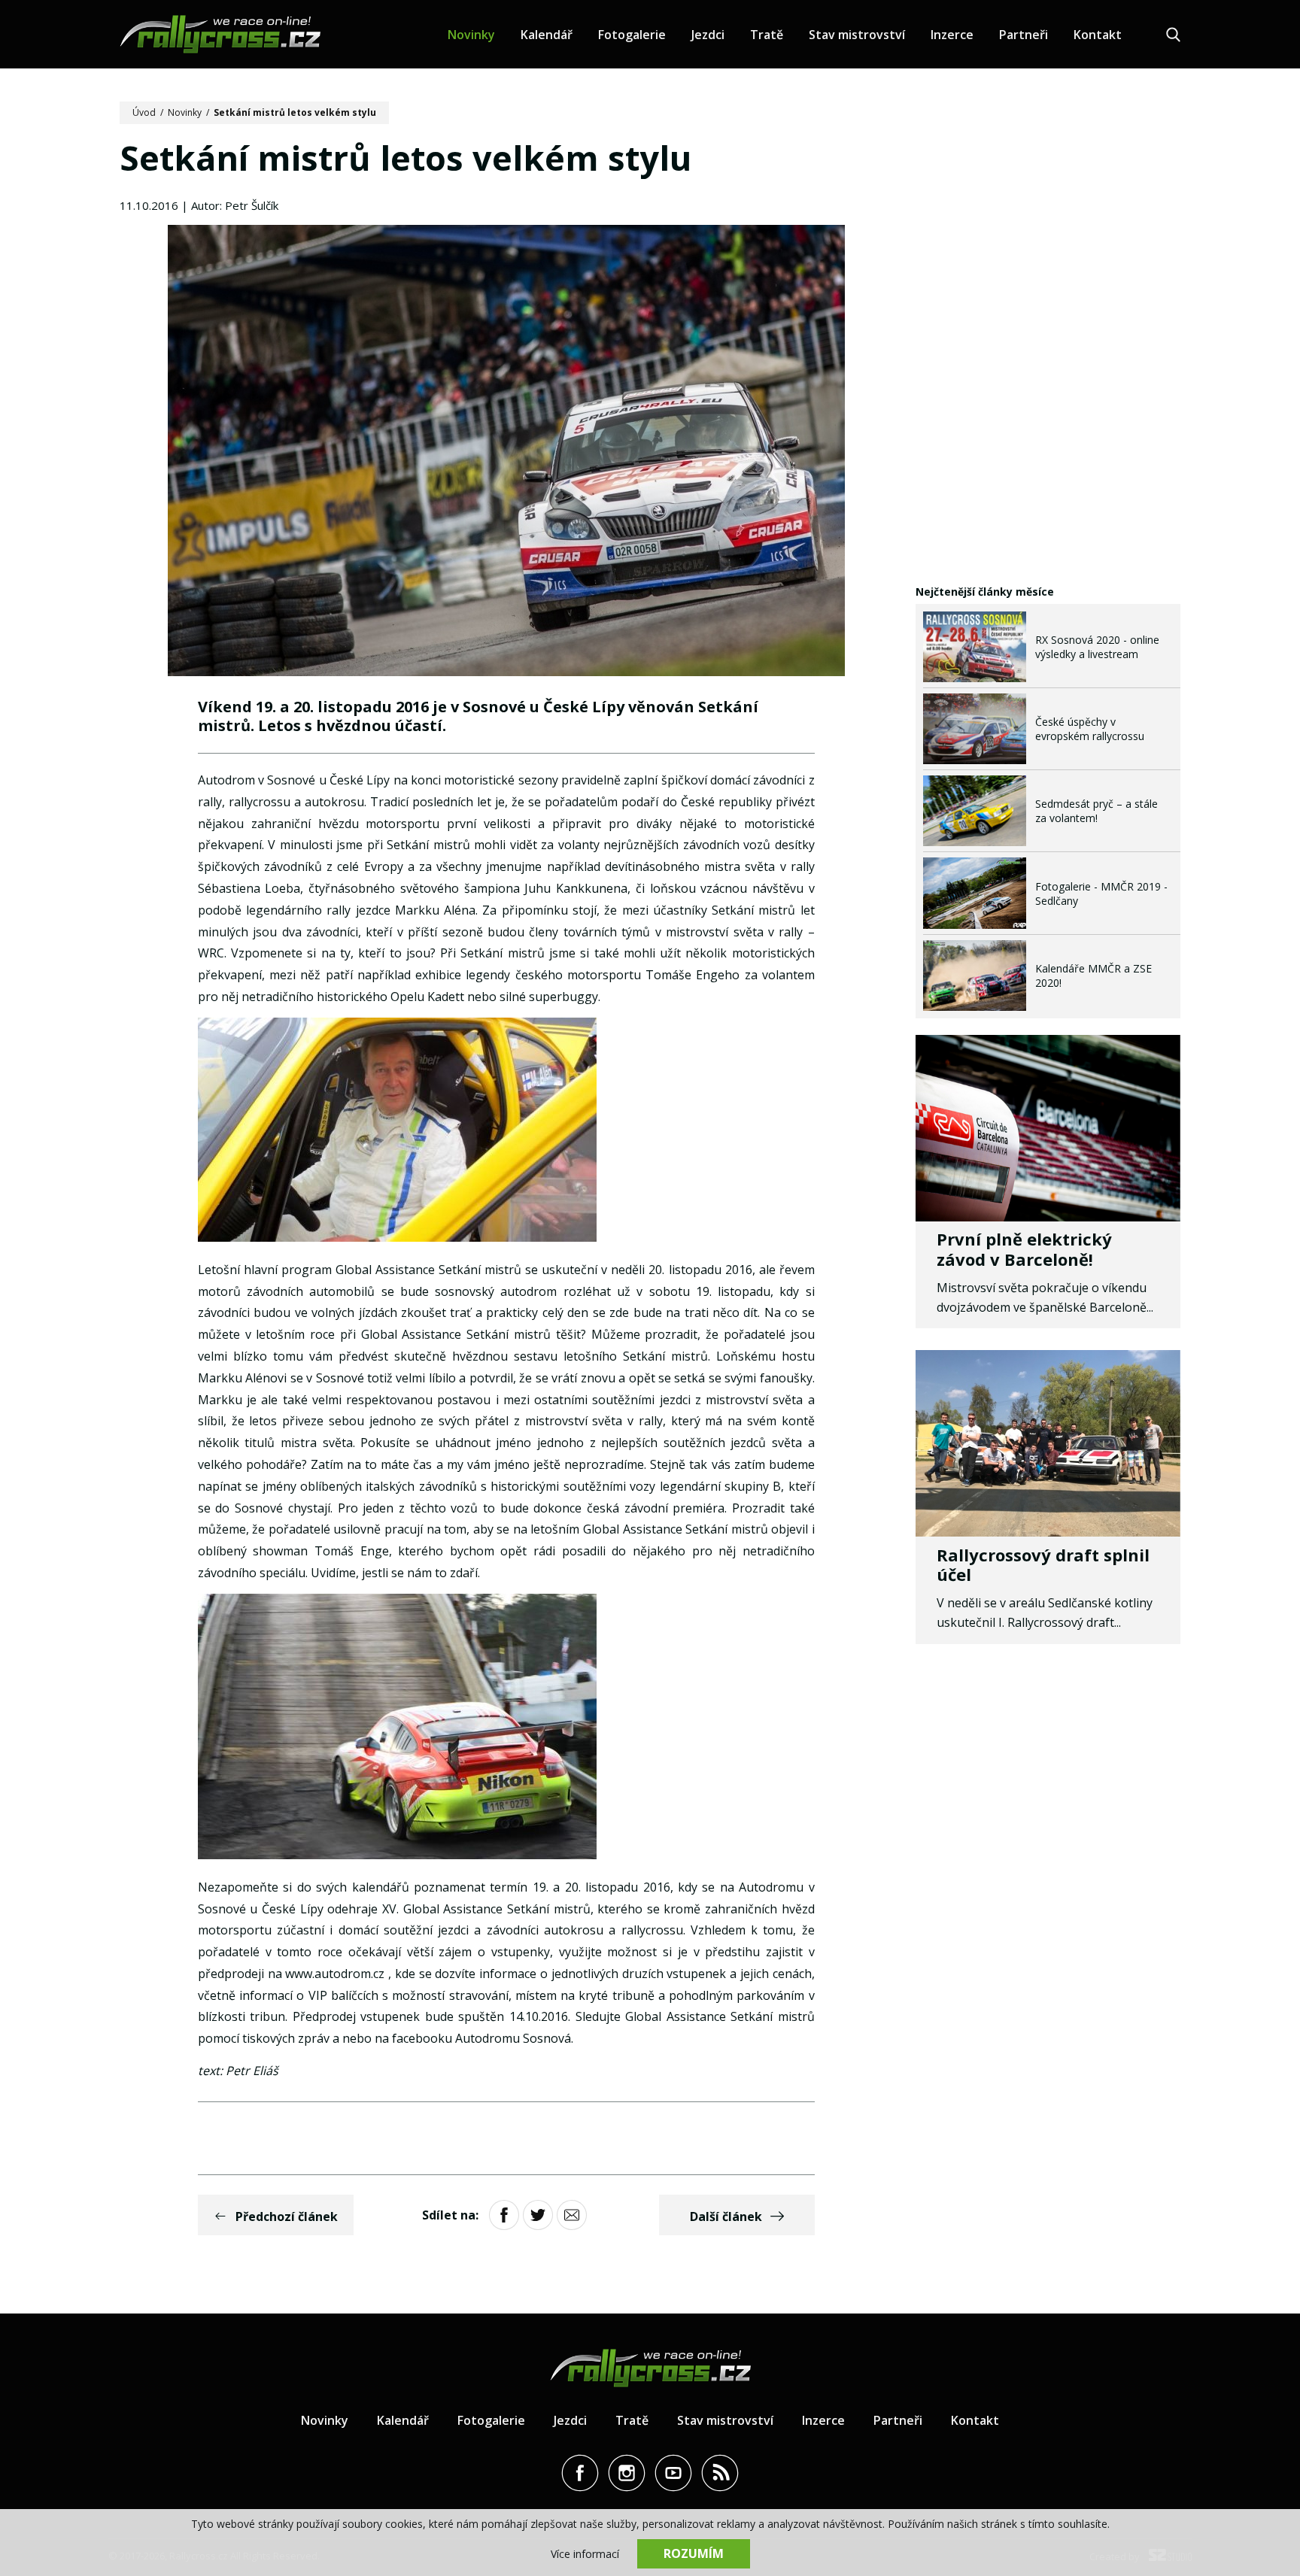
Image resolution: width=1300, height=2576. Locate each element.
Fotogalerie (632, 35)
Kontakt (1098, 35)
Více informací (585, 2554)
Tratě (767, 35)
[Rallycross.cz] (220, 34)
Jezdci (708, 35)
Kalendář (547, 35)
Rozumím (694, 2553)
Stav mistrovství (857, 35)
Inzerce (952, 35)
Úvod (144, 112)
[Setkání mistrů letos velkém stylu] (506, 452)
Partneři (1024, 35)
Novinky (471, 35)
